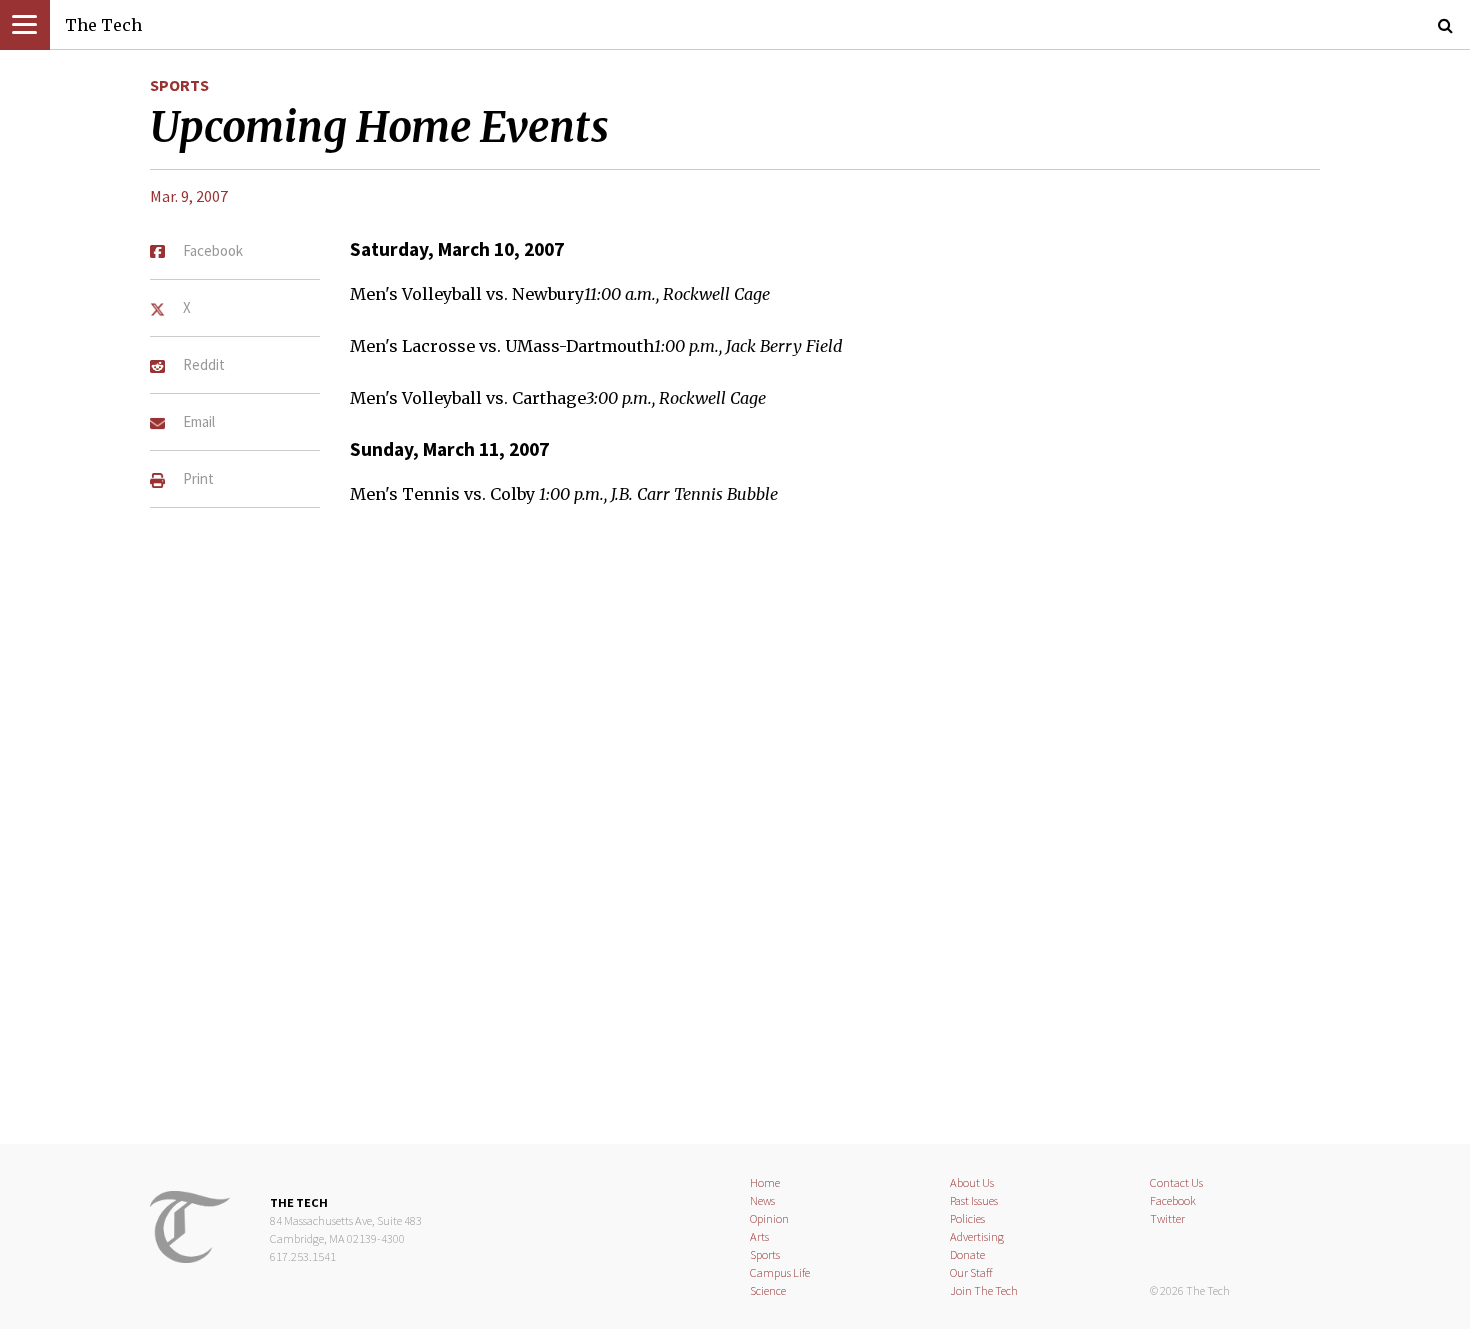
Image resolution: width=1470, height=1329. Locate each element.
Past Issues (974, 1200)
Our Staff (971, 1272)
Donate (967, 1254)
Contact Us (1176, 1182)
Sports (179, 85)
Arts (759, 1236)
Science (768, 1290)
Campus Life (780, 1272)
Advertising (977, 1236)
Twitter (1167, 1218)
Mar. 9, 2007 (189, 196)
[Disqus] (735, 837)
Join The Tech (984, 1290)
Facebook (1173, 1200)
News (762, 1200)
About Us (972, 1182)
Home (765, 1182)
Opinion (769, 1218)
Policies (967, 1218)
